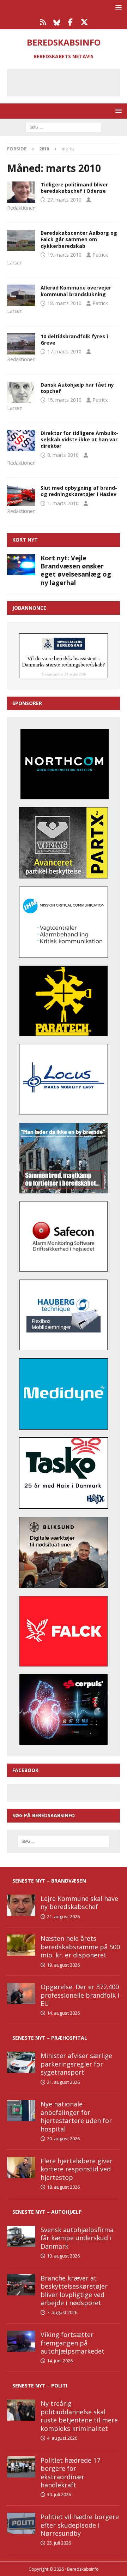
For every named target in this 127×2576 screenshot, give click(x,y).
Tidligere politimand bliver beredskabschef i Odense (74, 188)
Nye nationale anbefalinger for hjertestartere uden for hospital (76, 2116)
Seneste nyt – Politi (40, 2386)
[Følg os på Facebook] (70, 22)
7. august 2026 (62, 2312)
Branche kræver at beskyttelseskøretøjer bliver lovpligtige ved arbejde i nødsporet (74, 2290)
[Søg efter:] (64, 127)
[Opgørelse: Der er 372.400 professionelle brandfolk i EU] (21, 1993)
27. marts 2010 (64, 200)
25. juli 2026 (59, 2543)
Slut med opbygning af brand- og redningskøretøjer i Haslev (79, 491)
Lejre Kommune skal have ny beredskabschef (79, 1903)
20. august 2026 (63, 2139)
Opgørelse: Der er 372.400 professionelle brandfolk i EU (80, 1995)
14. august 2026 (63, 2013)
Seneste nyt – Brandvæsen (49, 1881)
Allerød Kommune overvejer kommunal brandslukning (76, 291)
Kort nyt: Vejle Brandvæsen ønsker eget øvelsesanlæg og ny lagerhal (76, 570)
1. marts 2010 (63, 503)
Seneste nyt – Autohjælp (47, 2212)
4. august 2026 (62, 2438)
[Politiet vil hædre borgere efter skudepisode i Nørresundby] (21, 2523)
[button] (117, 7)
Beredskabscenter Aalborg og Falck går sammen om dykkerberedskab (79, 239)
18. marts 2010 (64, 303)
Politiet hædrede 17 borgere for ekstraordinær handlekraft (70, 2473)
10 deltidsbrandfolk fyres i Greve (74, 339)
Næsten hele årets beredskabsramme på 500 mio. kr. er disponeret (80, 1947)
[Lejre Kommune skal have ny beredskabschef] (21, 1905)
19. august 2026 (63, 1965)
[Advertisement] (69, 82)
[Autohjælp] (21, 392)
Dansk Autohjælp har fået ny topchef (77, 388)
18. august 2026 (63, 2187)
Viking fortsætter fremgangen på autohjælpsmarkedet (72, 2343)
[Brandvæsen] (21, 192)
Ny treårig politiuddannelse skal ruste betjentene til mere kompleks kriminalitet (79, 2416)
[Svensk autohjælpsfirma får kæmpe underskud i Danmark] (21, 2236)
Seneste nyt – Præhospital (50, 2038)
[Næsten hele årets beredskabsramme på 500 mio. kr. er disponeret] (21, 1945)
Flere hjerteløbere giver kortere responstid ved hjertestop (77, 2169)
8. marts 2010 (63, 455)
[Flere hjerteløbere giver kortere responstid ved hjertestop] (21, 2167)
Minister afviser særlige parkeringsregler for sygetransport (76, 2064)
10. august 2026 (63, 2256)
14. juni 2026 (60, 2361)
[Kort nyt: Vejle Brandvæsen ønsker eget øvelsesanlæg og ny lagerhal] (21, 565)
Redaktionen (21, 208)
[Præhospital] (21, 441)
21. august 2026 (63, 1916)
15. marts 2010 (64, 400)
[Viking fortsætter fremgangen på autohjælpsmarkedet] (21, 2341)
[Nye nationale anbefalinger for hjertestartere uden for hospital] (21, 2111)
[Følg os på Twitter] (84, 22)
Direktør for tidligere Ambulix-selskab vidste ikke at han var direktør (79, 439)
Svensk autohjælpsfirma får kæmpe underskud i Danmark (77, 2238)
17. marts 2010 (64, 351)
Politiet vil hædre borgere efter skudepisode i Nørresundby (80, 2525)
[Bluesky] (57, 22)
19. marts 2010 (64, 255)
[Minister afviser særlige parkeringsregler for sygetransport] (21, 2062)
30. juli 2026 (59, 2494)
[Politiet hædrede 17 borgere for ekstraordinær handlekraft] (21, 2467)
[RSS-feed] (43, 22)
